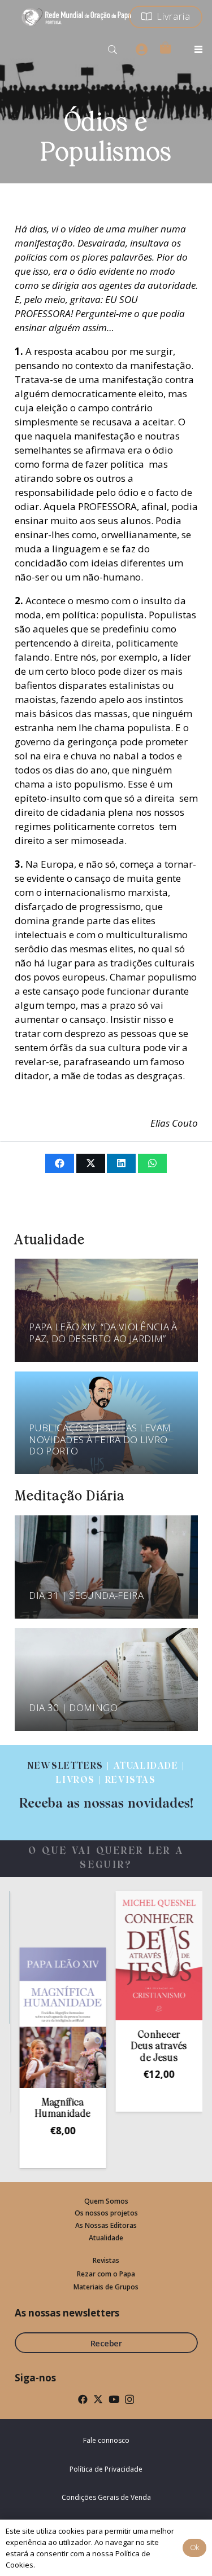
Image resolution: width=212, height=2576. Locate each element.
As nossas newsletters (67, 2313)
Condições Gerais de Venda (106, 2497)
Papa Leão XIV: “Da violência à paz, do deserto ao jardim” (103, 1332)
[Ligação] (106, 1786)
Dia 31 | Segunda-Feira (86, 1595)
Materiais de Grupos (106, 2287)
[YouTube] (114, 2399)
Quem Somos (106, 2201)
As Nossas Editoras (106, 2225)
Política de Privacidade (106, 2469)
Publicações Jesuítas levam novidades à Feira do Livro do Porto (100, 1439)
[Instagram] (129, 2400)
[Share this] (60, 1163)
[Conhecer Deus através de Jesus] (142, 1955)
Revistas (106, 2260)
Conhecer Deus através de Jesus (142, 2047)
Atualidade (106, 2238)
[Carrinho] (165, 47)
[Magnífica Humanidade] (46, 2018)
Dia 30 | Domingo (73, 1707)
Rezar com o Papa (106, 2274)
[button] (113, 50)
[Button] (141, 50)
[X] (98, 2399)
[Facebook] (83, 2399)
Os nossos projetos (106, 2213)
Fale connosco (106, 2440)
